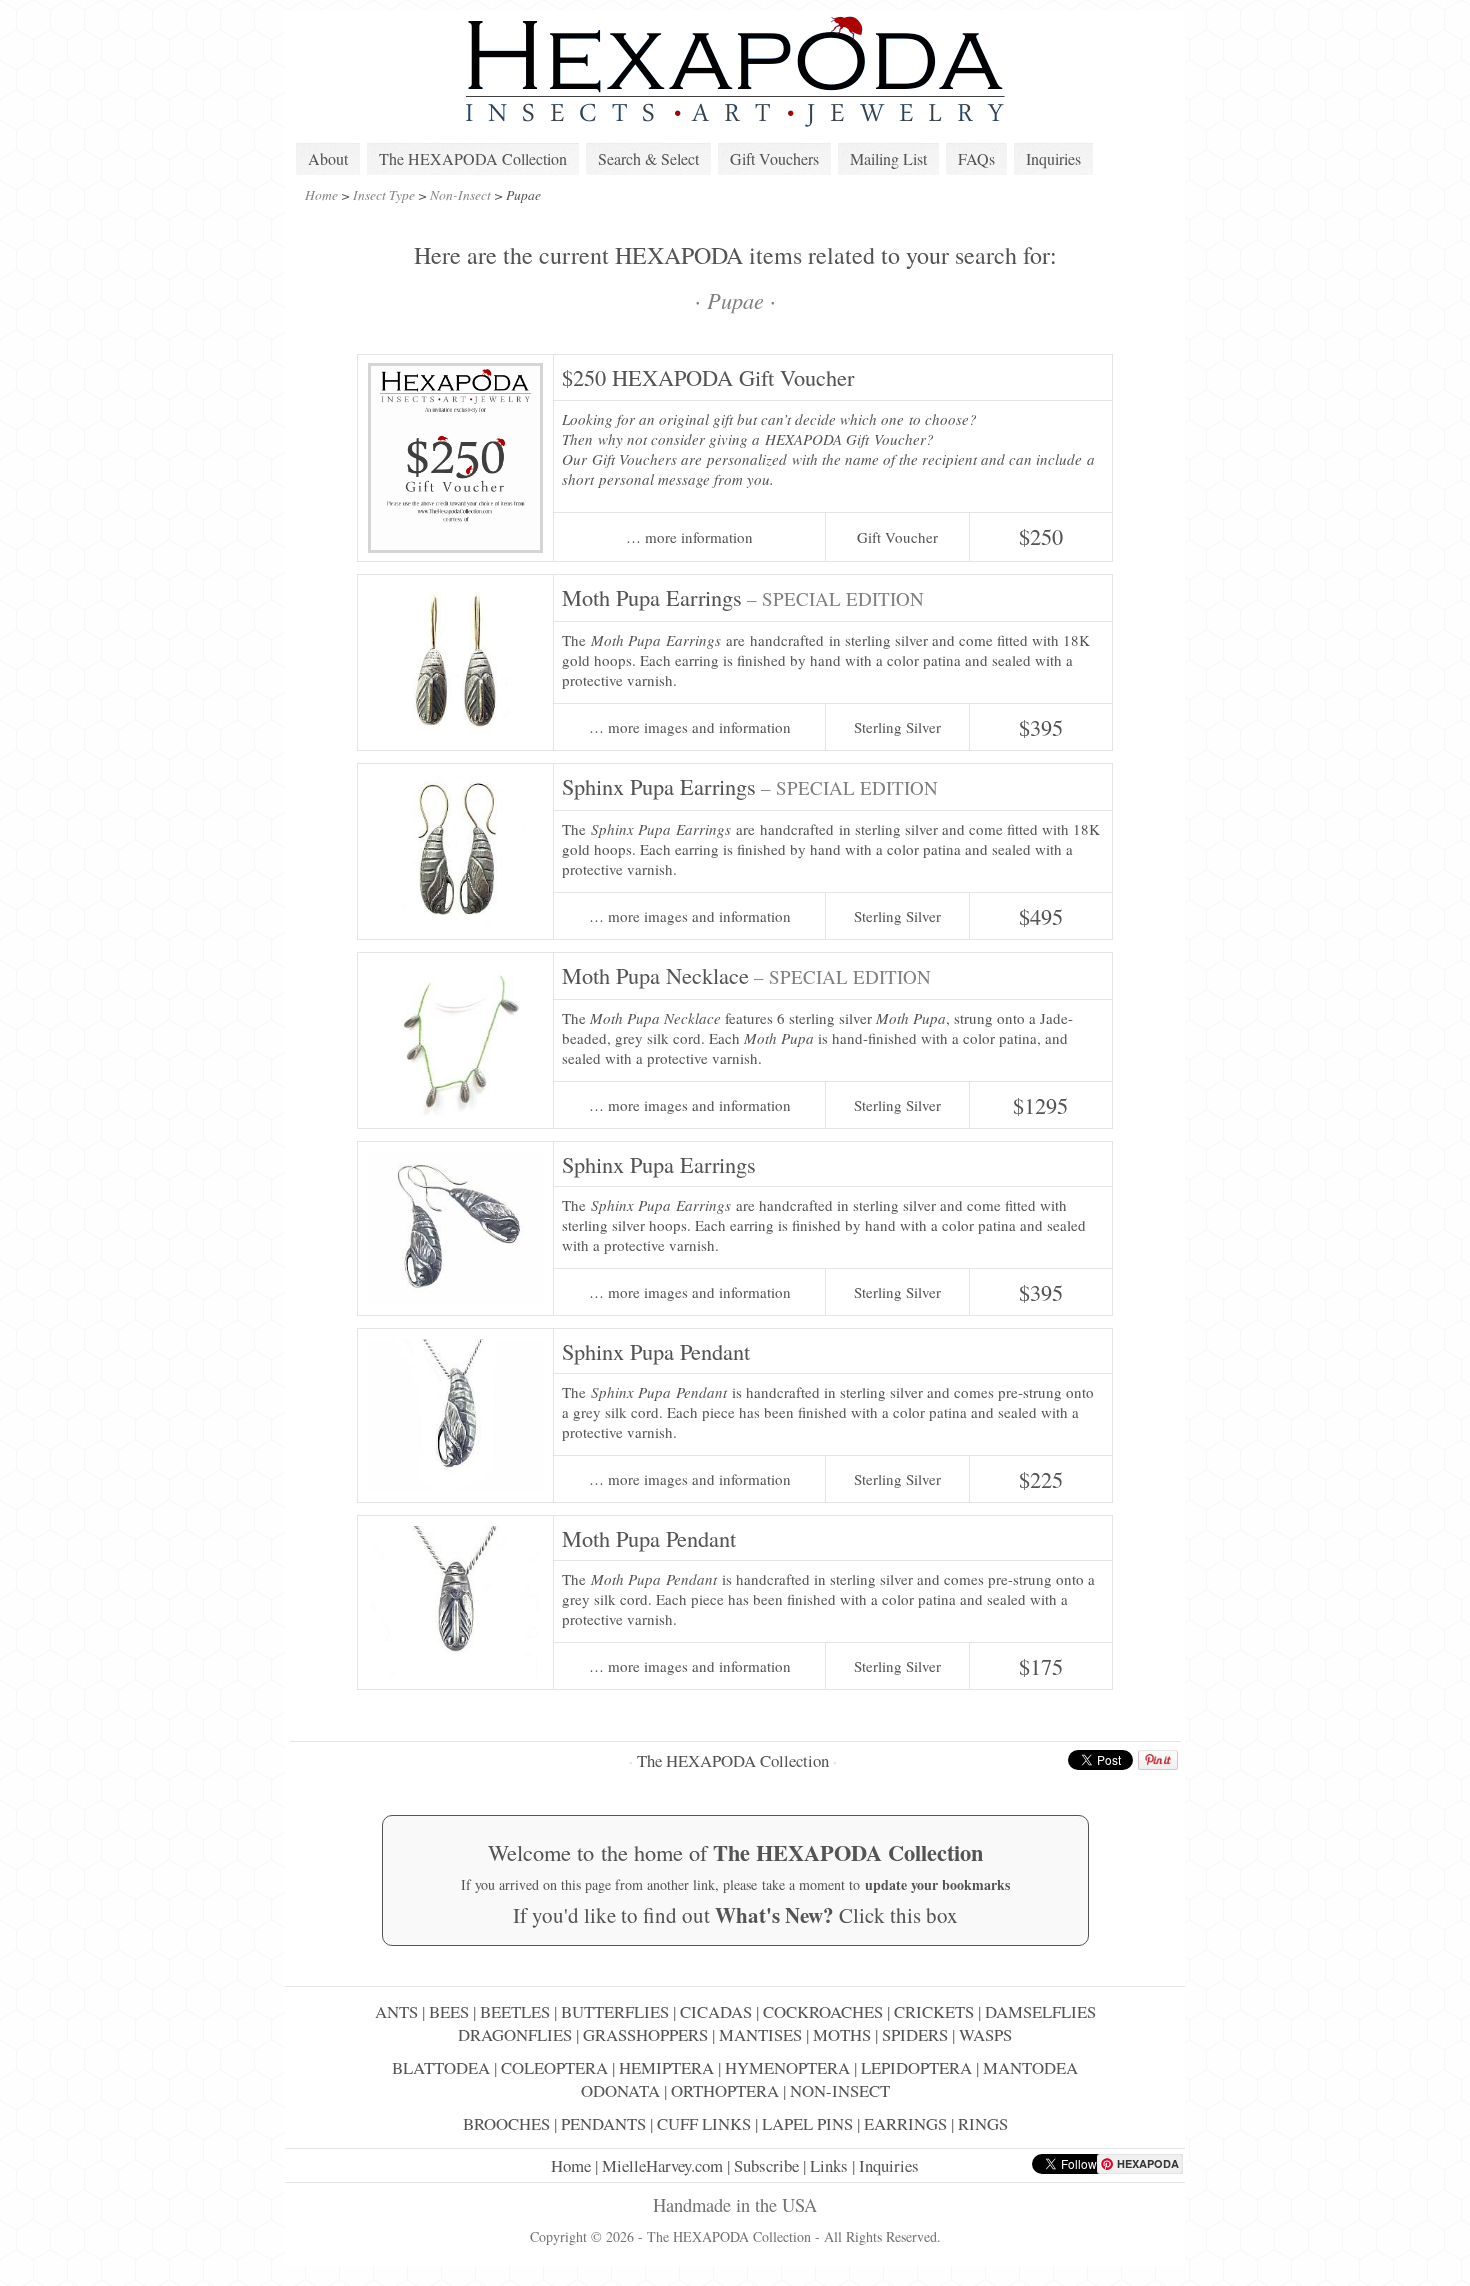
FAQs (976, 158)
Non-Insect (460, 194)
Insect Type (384, 194)
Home (321, 194)
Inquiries (1053, 158)
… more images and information (690, 727)
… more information (689, 537)
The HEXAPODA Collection (473, 158)
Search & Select (648, 158)
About (328, 158)
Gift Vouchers (774, 158)
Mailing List (888, 158)
